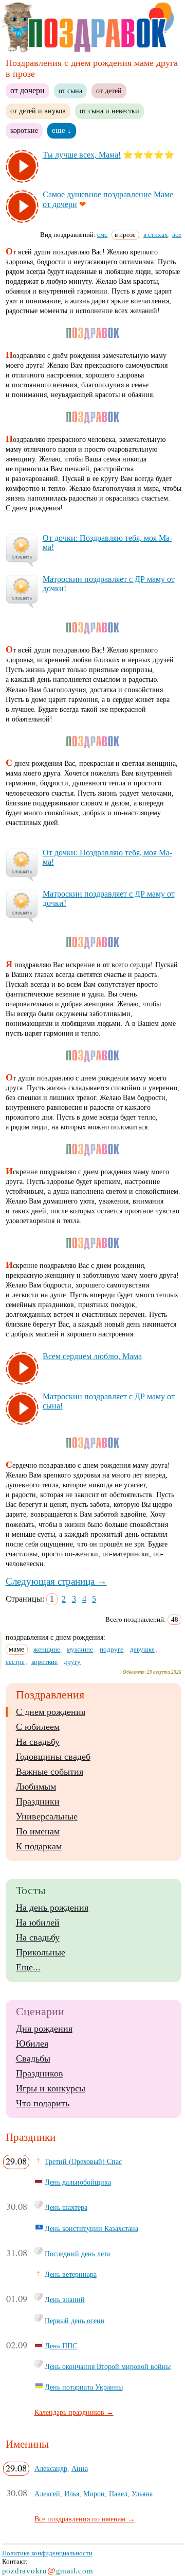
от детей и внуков (38, 111)
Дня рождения (44, 2029)
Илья (72, 2494)
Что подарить (43, 2103)
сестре (15, 1662)
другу (72, 1662)
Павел (118, 2494)
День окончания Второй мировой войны (108, 2366)
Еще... (28, 1967)
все (177, 235)
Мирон (94, 2494)
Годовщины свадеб (53, 1757)
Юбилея (32, 2043)
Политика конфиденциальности (47, 2553)
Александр (51, 2468)
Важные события (50, 1772)
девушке (142, 1649)
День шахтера (66, 2207)
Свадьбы (33, 2058)
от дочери (27, 90)
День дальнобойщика (78, 2182)
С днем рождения (51, 1712)
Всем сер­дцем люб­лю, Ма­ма (92, 1356)
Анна (80, 2468)
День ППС (61, 2346)
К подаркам (39, 1846)
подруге (112, 1649)
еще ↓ (62, 130)
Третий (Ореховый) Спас (83, 2161)
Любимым (36, 1787)
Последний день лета (77, 2254)
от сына (70, 91)
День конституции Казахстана (91, 2228)
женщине (47, 1649)
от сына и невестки (109, 111)
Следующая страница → (56, 1581)
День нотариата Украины (84, 2387)
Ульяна (142, 2494)
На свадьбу (38, 1742)
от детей (109, 91)
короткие (24, 130)
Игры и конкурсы (51, 2088)
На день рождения (52, 1908)
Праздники (38, 1801)
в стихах (156, 235)
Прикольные (41, 1952)
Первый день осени (75, 2321)
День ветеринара (71, 2274)
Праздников (40, 2073)
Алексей (47, 2494)
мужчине (80, 1649)
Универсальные (47, 1816)
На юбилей (38, 1922)
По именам (38, 1831)
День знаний (65, 2299)
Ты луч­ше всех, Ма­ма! (82, 155)
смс (102, 235)
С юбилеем (38, 1727)
